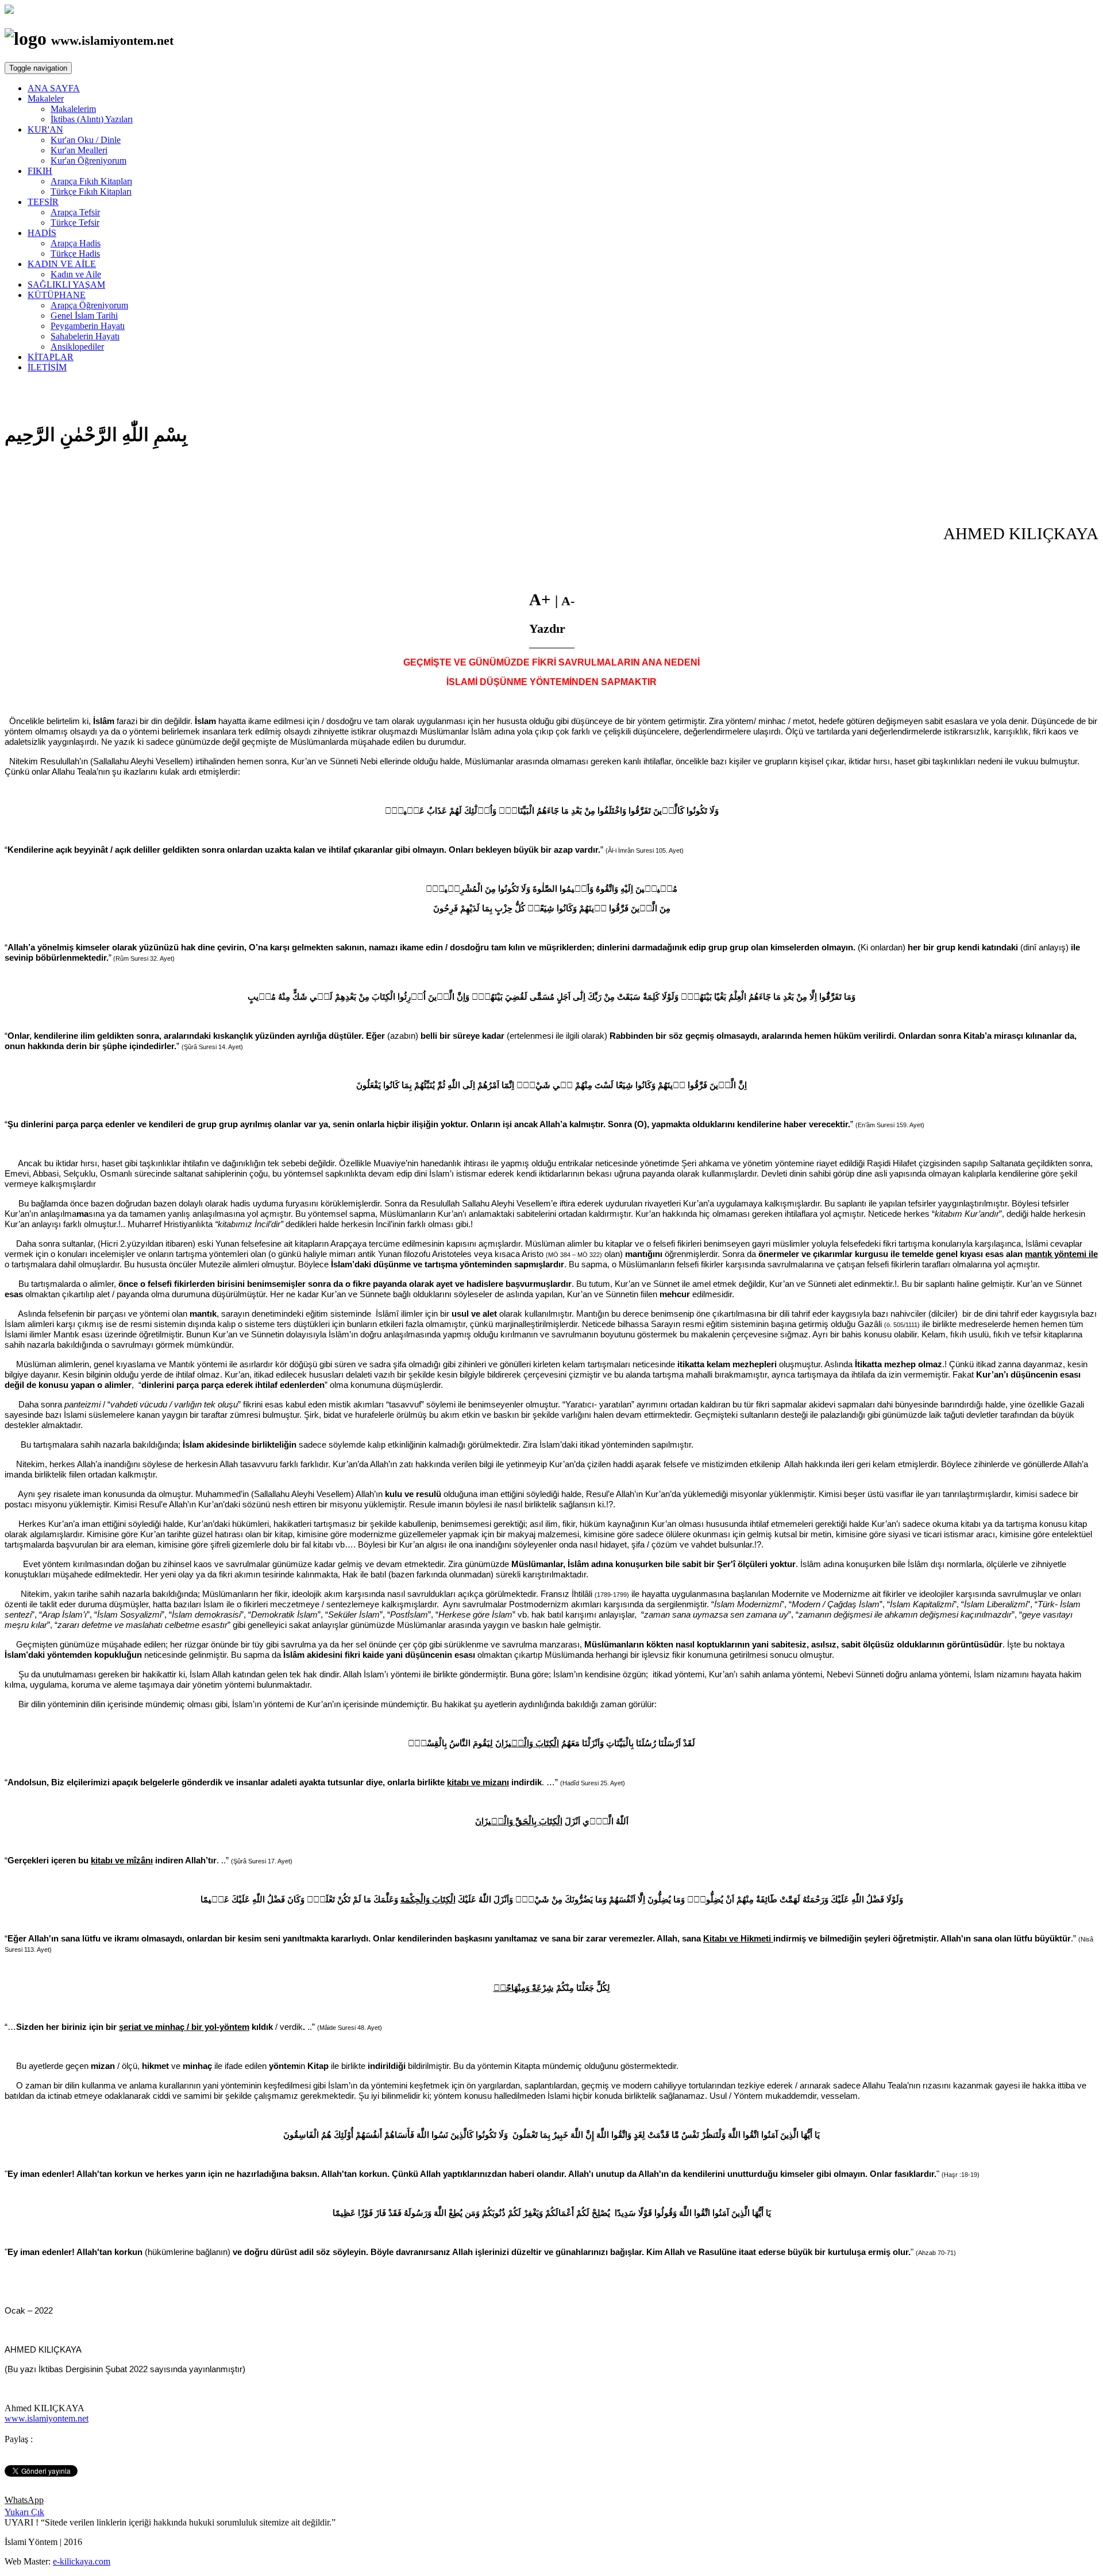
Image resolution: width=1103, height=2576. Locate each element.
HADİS (42, 233)
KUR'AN (45, 129)
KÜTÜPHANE (57, 295)
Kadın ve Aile (76, 274)
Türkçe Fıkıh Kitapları (91, 192)
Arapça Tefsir (75, 212)
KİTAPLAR (51, 357)
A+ (542, 599)
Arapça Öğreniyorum (89, 305)
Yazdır (547, 629)
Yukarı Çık (24, 2512)
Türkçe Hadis (75, 254)
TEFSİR (43, 202)
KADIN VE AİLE (62, 264)
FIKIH (40, 171)
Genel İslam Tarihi (84, 316)
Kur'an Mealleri (79, 150)
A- (568, 601)
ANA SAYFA (54, 88)
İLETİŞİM (47, 367)
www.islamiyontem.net (47, 2418)
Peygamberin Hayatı (88, 326)
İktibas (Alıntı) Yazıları (92, 119)
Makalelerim (73, 109)
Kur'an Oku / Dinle (86, 140)
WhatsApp (24, 2500)
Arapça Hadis (76, 243)
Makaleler (46, 98)
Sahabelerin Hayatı (85, 336)
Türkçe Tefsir (75, 223)
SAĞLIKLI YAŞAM (66, 285)
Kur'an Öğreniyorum (88, 160)
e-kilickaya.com (82, 2561)
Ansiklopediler (77, 347)
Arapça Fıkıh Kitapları (91, 181)
